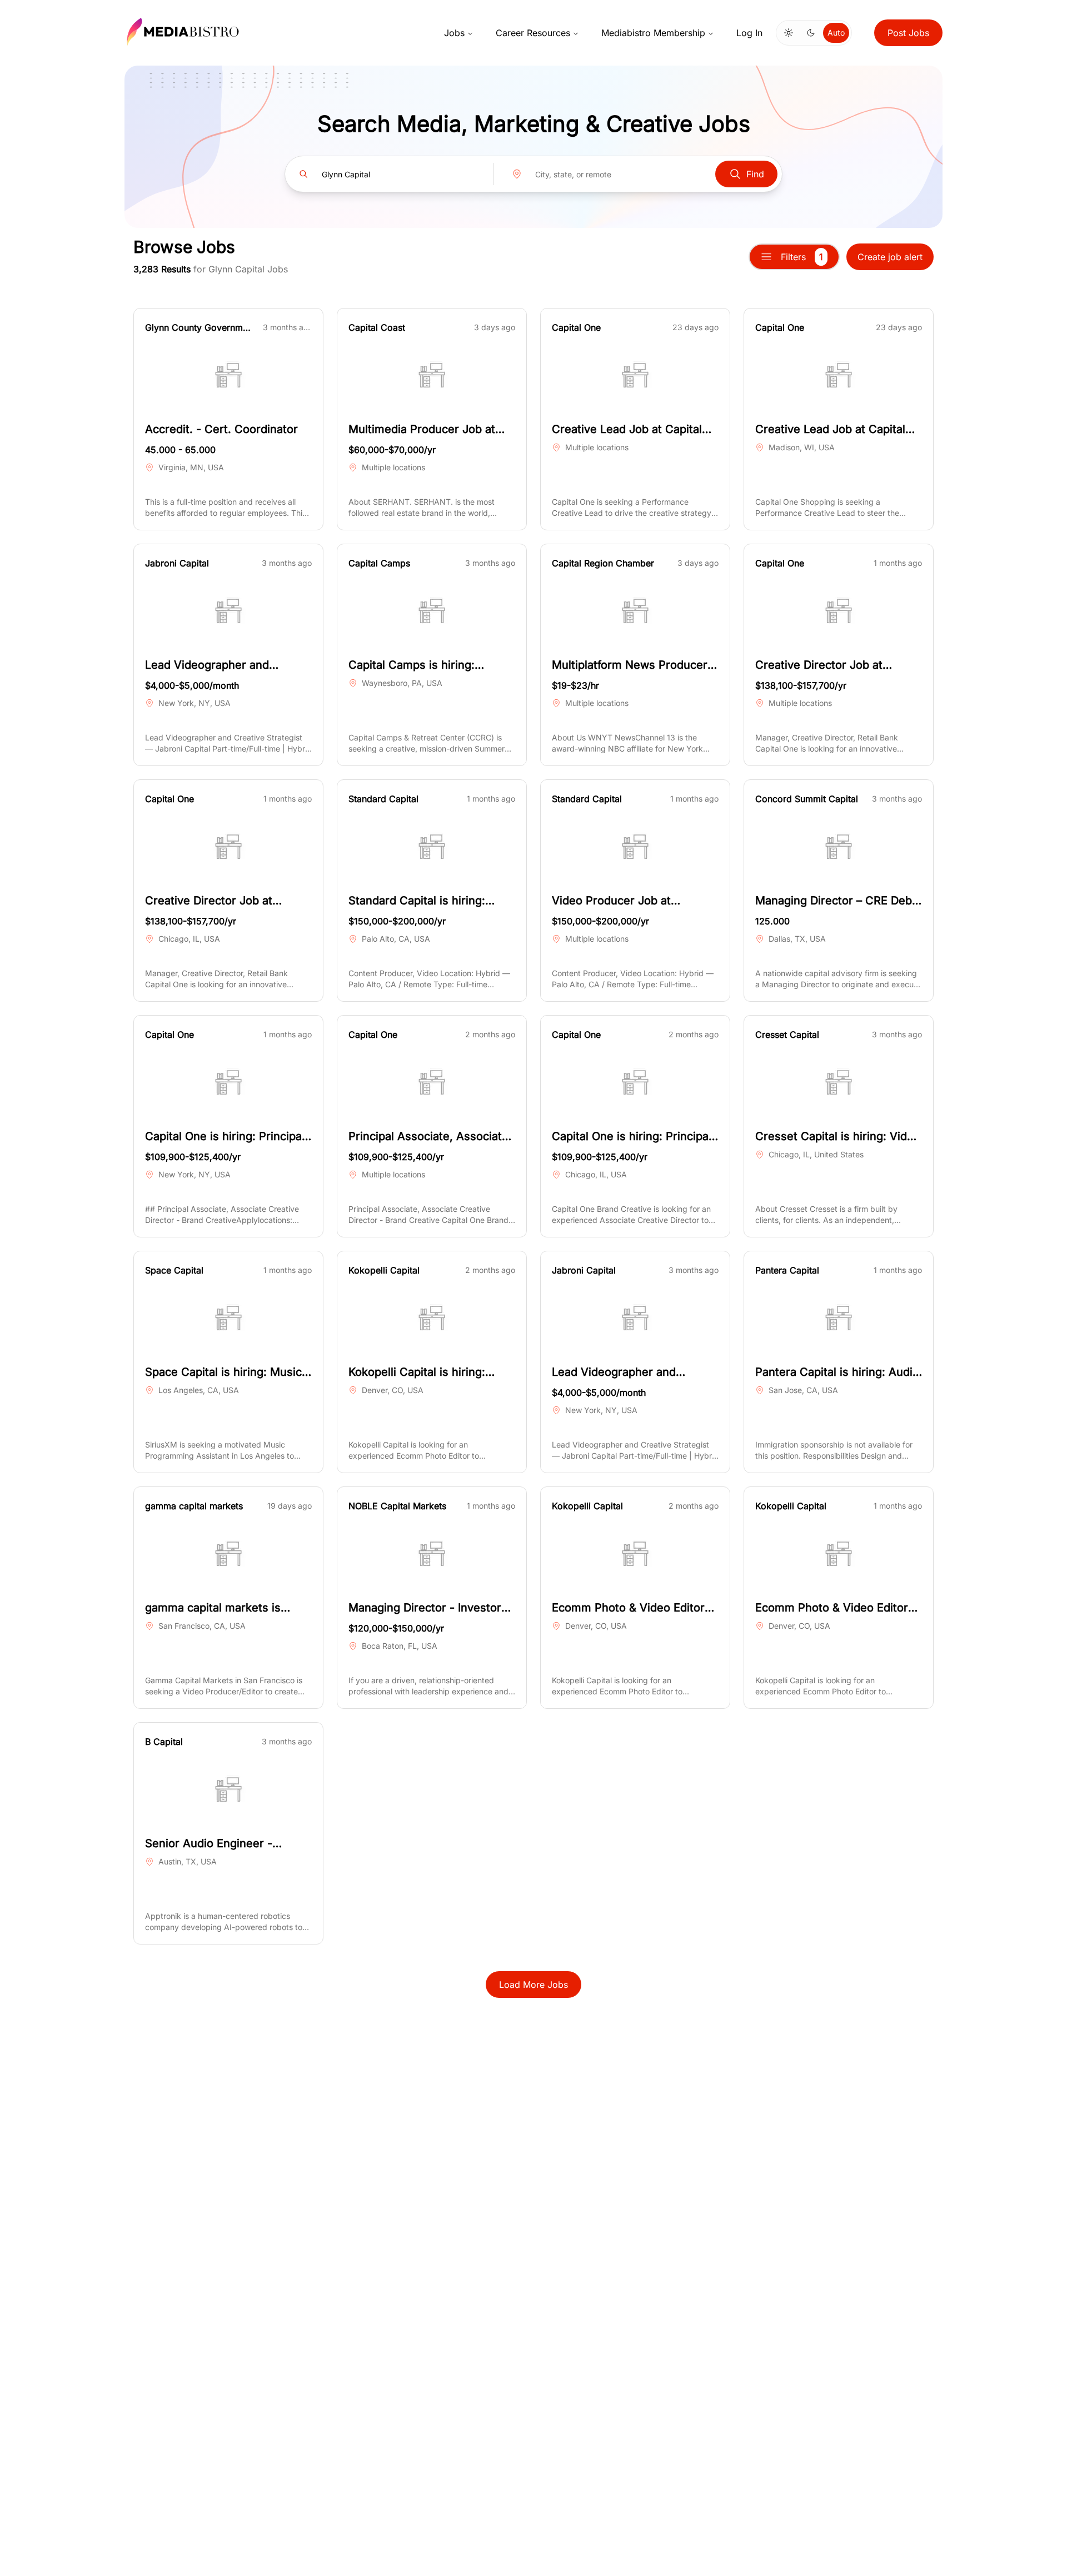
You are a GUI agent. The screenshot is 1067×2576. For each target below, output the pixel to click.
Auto (836, 33)
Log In (749, 33)
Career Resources (533, 33)
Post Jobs (908, 33)
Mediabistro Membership (653, 33)
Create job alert (890, 257)
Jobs (454, 33)
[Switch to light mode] (789, 33)
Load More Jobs (533, 1985)
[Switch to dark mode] (811, 33)
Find (755, 174)
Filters (802, 257)
